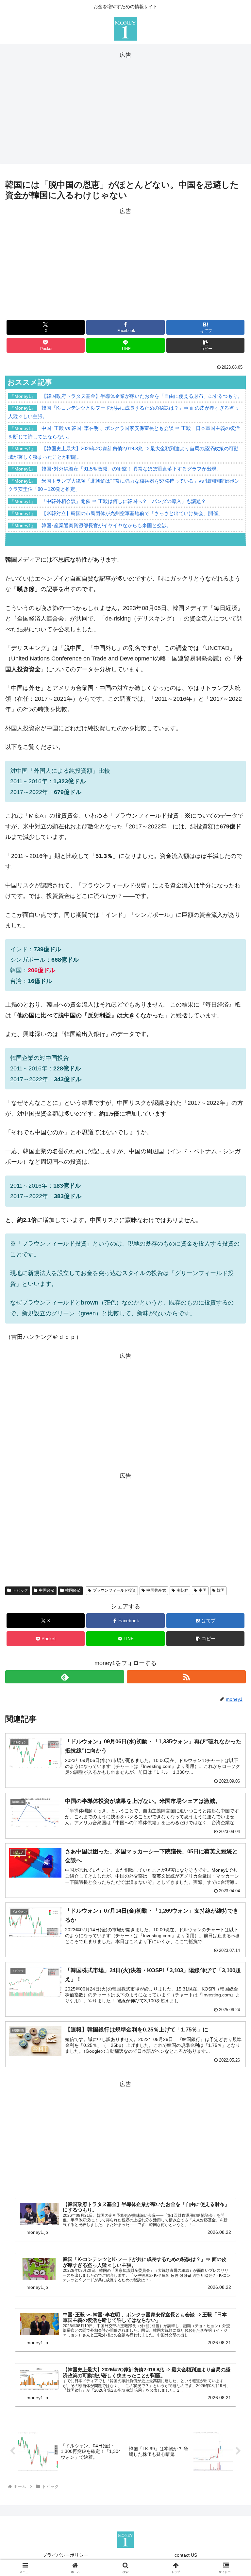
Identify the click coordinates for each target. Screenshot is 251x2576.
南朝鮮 (182, 1590)
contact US (186, 2555)
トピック (20, 1590)
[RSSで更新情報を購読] (186, 1677)
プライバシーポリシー (65, 2555)
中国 (203, 1590)
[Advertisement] (125, 106)
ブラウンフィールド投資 (114, 1590)
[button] (205, 345)
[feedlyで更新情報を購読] (65, 1677)
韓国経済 (73, 1590)
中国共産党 (156, 1590)
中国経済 (47, 1590)
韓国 (221, 1590)
